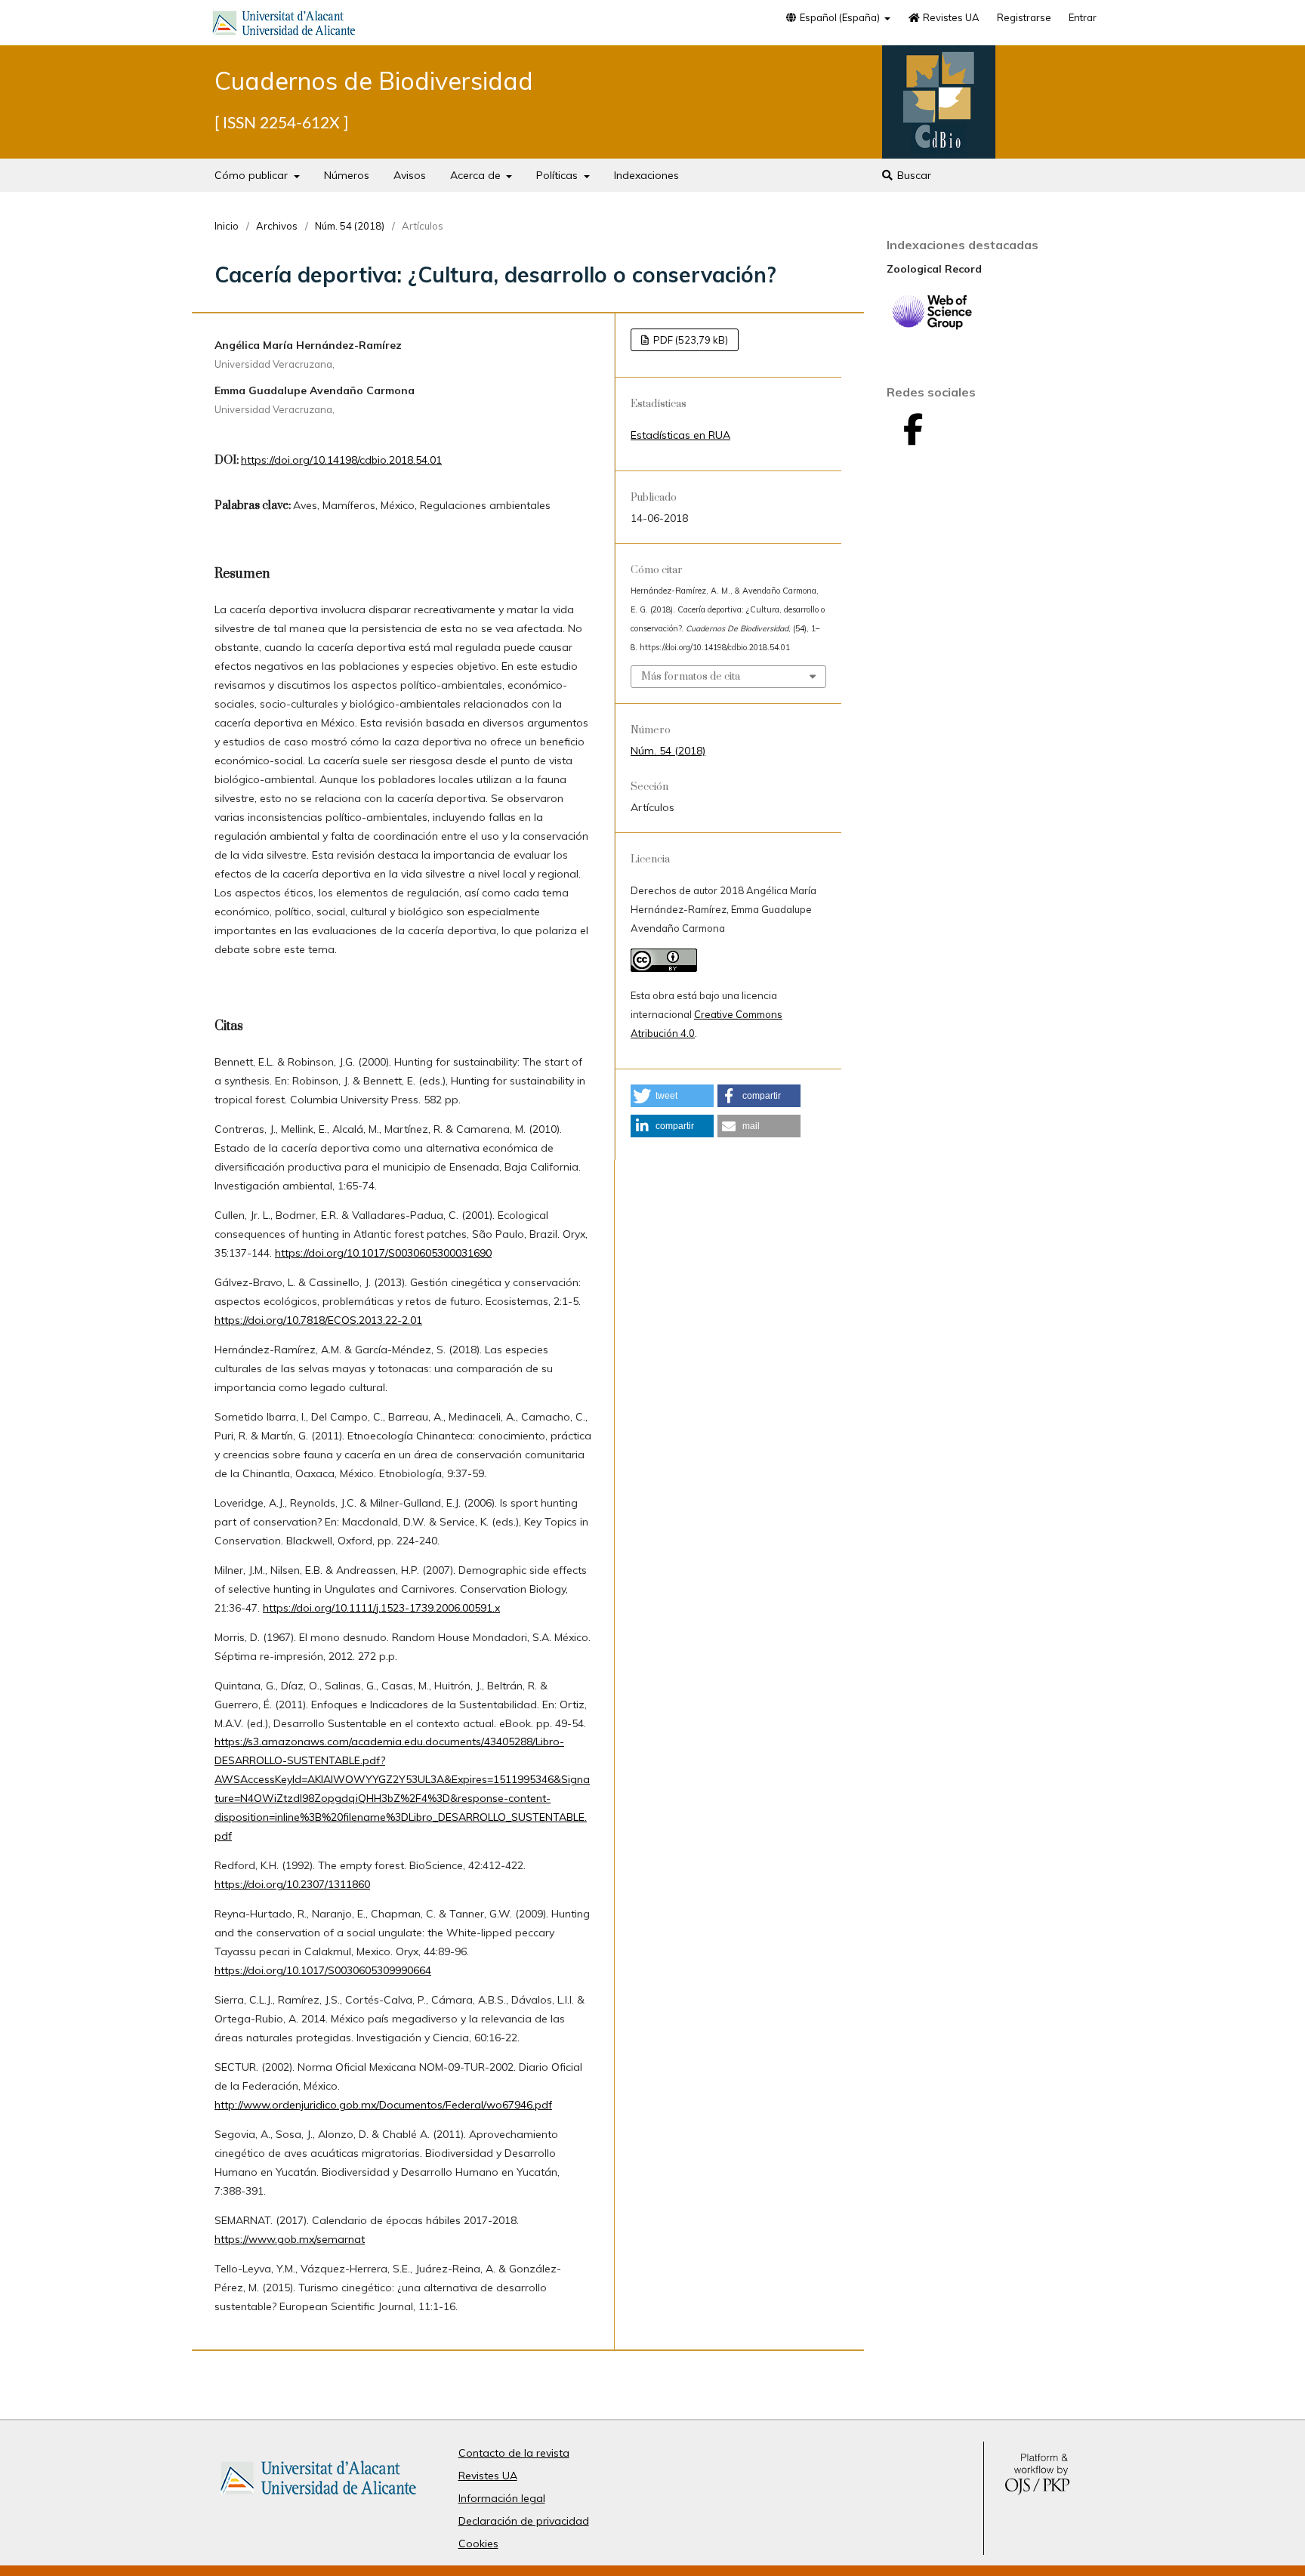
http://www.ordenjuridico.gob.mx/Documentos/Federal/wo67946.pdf (383, 2105)
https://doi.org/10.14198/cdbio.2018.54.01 (341, 460)
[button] (672, 1096)
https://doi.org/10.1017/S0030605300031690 (383, 1253)
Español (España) (840, 17)
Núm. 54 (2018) (350, 226)
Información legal (502, 2498)
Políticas (558, 175)
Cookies (478, 2544)
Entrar (1083, 17)
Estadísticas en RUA (680, 435)
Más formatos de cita (691, 677)
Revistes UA (950, 17)
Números (347, 175)
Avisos (410, 175)
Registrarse (1024, 17)
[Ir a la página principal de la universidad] (284, 26)
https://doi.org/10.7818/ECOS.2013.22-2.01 (318, 1320)
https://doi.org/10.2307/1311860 (292, 1884)
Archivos (277, 226)
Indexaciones (646, 175)
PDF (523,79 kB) (690, 340)
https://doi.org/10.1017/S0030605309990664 (323, 1970)
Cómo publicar (253, 175)
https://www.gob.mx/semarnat (290, 2239)
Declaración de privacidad (524, 2521)
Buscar (913, 175)
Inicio (227, 226)
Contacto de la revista (514, 2453)
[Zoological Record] (932, 326)
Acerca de (477, 175)
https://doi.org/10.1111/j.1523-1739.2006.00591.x (381, 1608)
